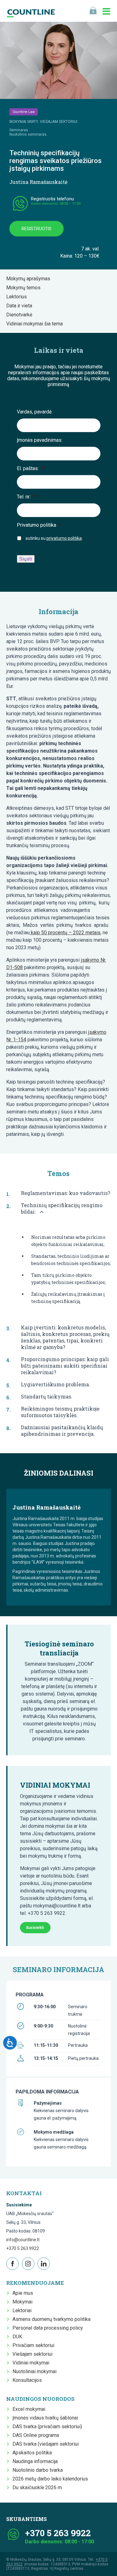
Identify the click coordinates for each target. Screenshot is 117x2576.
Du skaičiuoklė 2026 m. (38, 2487)
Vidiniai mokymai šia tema (36, 324)
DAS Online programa (36, 2435)
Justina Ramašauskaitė (38, 182)
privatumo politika (64, 538)
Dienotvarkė (21, 315)
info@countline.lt (23, 2240)
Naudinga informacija (35, 2461)
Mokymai (22, 2302)
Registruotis (37, 229)
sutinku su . (54, 538)
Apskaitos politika (32, 2453)
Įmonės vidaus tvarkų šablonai (45, 2418)
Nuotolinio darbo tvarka (38, 2470)
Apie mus (23, 2293)
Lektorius (18, 297)
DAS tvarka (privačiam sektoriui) (47, 2427)
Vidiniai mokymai (31, 2363)
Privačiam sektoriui (33, 2345)
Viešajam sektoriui (32, 2354)
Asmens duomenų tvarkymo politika (51, 2319)
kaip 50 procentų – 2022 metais (65, 933)
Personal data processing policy (48, 2328)
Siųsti (26, 559)
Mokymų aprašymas (30, 279)
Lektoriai (22, 2310)
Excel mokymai (29, 2409)
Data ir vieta (21, 306)
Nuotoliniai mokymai (34, 2371)
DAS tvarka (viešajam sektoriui (46, 2444)
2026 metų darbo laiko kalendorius (50, 2479)
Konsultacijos (27, 2380)
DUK (17, 2337)
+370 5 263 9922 (23, 2248)
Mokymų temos (25, 288)
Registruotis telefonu (52, 199)
